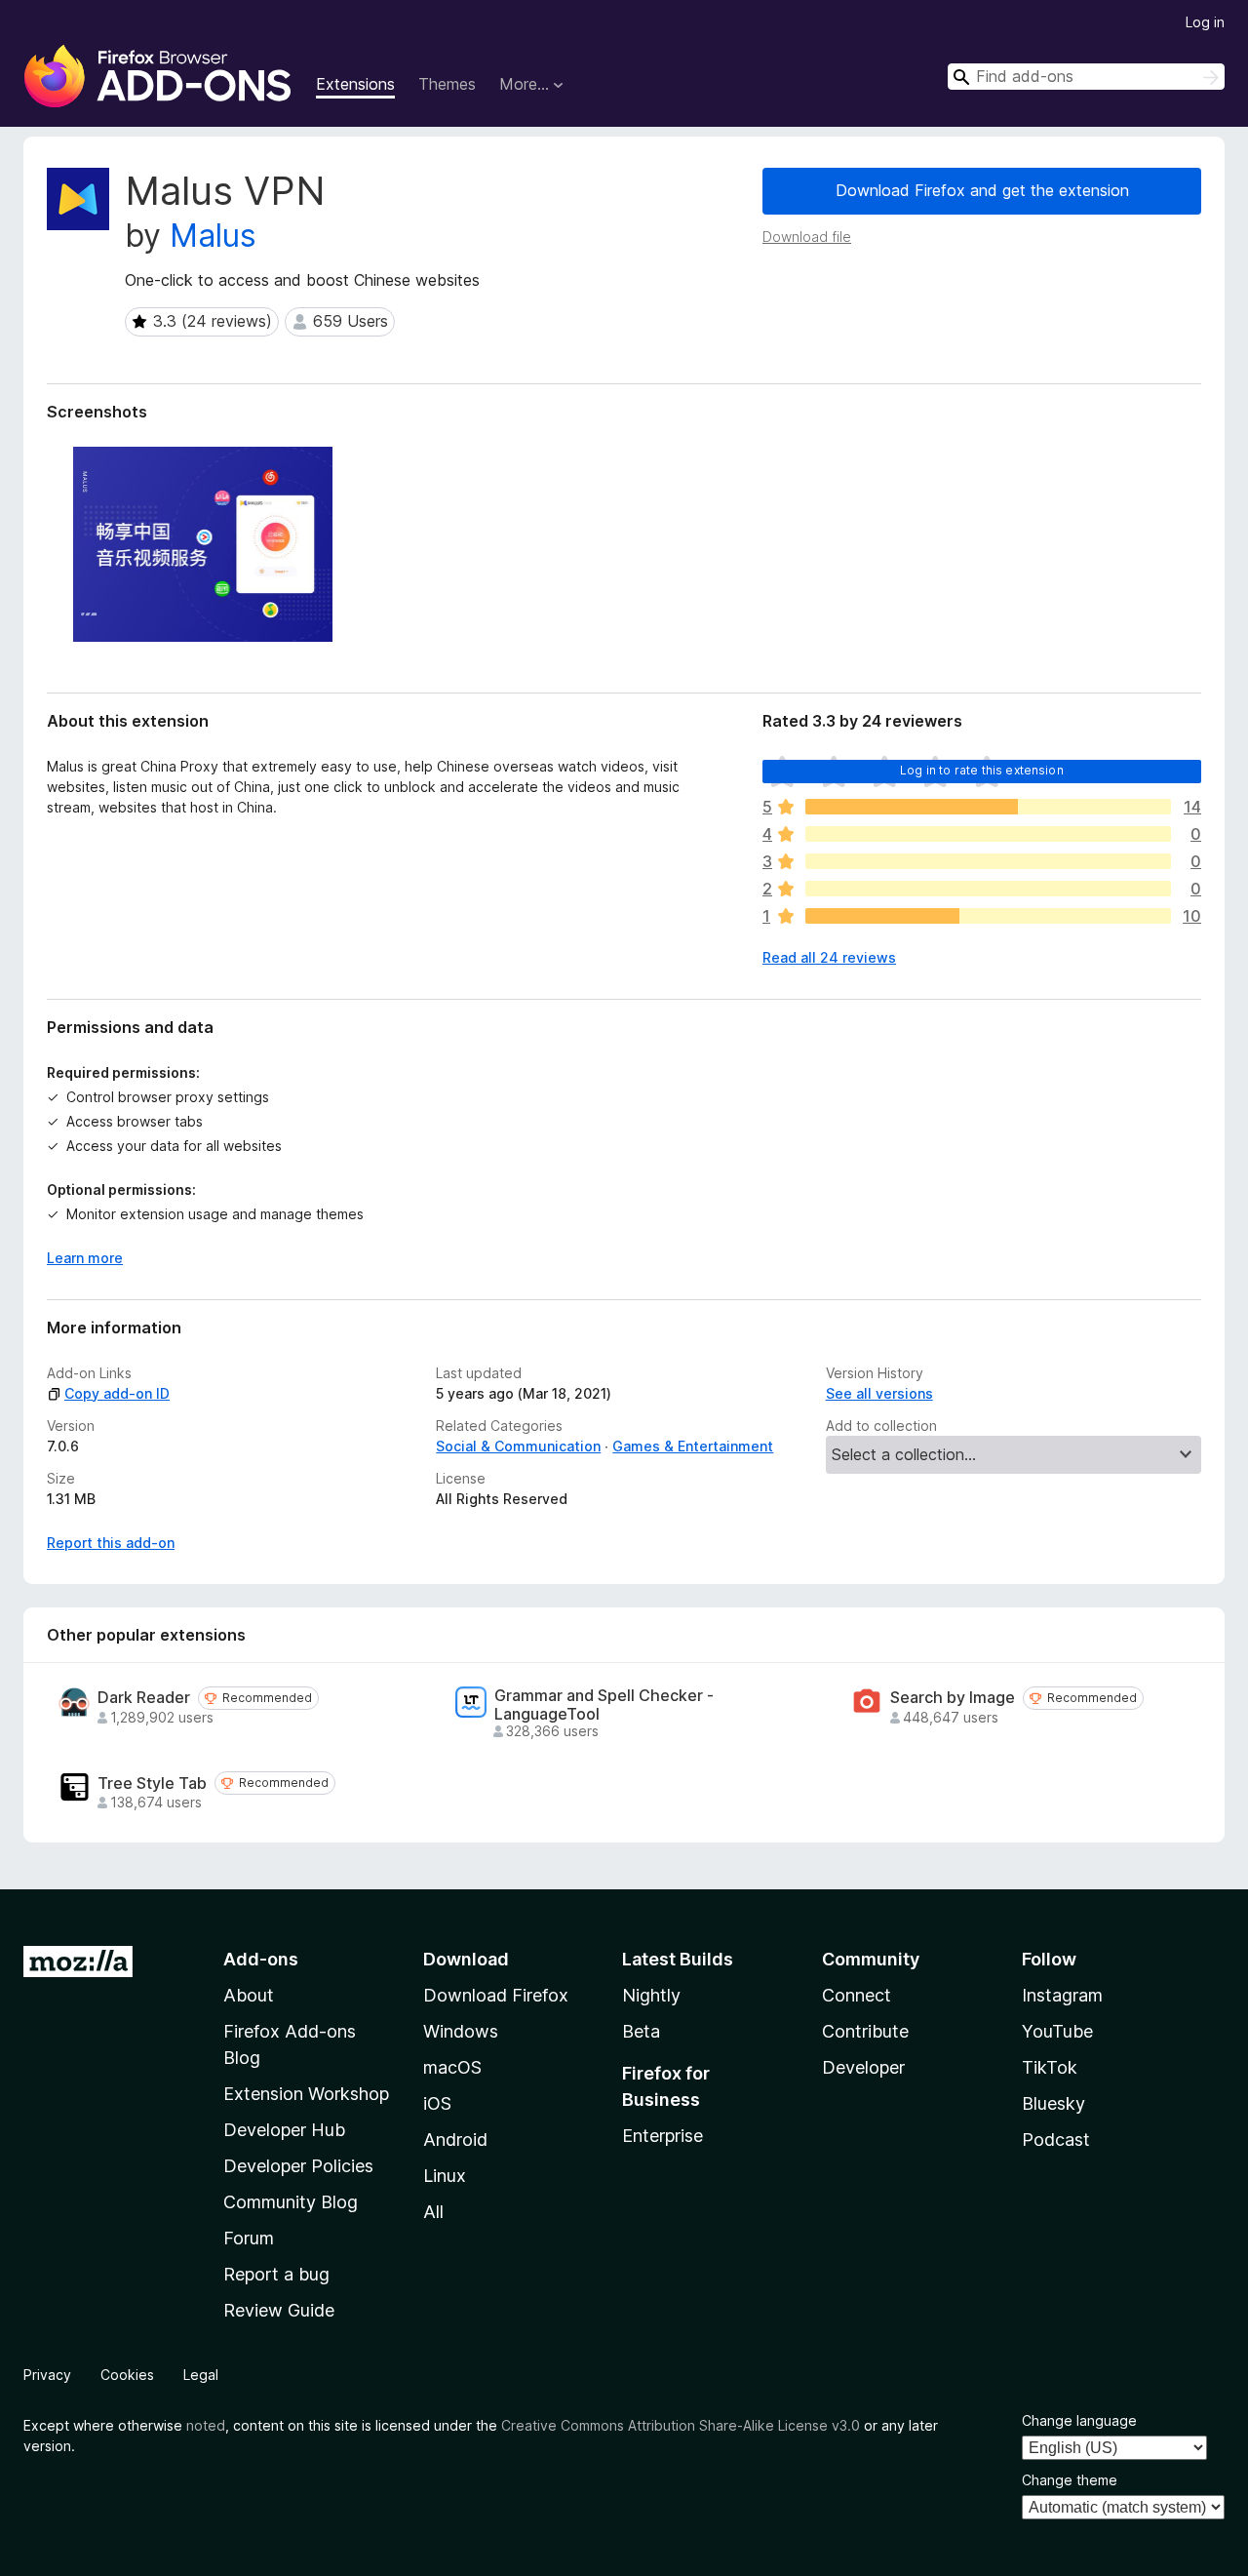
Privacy (47, 2375)
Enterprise (663, 2136)
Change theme (1070, 2480)
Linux (445, 2176)
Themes (447, 84)
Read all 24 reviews (829, 957)
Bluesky (1053, 2103)
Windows (461, 2031)
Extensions (355, 84)
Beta (641, 2031)
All (433, 2212)
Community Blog (291, 2202)
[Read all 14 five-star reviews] (988, 807)
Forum (249, 2238)
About (249, 1995)
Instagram (1062, 1995)
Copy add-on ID (117, 1393)
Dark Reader (144, 1698)
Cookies (127, 2375)
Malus (213, 236)
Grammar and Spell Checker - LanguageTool (604, 1705)
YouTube (1057, 2031)
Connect (857, 1995)
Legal (201, 2375)
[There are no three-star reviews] (988, 861)
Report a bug (276, 2274)
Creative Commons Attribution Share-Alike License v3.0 (681, 2425)
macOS (452, 2067)
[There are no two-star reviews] (988, 889)
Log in (1205, 22)
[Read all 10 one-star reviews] (988, 916)
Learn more (85, 1258)
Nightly (651, 1995)
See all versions (879, 1393)
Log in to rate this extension (982, 770)
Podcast (1056, 2140)
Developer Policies (298, 2166)
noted (206, 2425)
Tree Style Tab (152, 1783)
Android (455, 2140)
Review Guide (279, 2310)
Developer (863, 2067)
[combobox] (1086, 77)
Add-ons (261, 1959)
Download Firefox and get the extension (982, 190)
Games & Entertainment (693, 1446)
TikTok (1050, 2067)
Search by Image (953, 1698)
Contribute (865, 2031)
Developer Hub (284, 2130)
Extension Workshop (306, 2094)
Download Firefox (496, 1995)
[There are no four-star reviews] (988, 834)
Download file (807, 237)
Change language (1079, 2420)
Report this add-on (111, 1543)
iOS (437, 2103)
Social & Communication (518, 1446)
